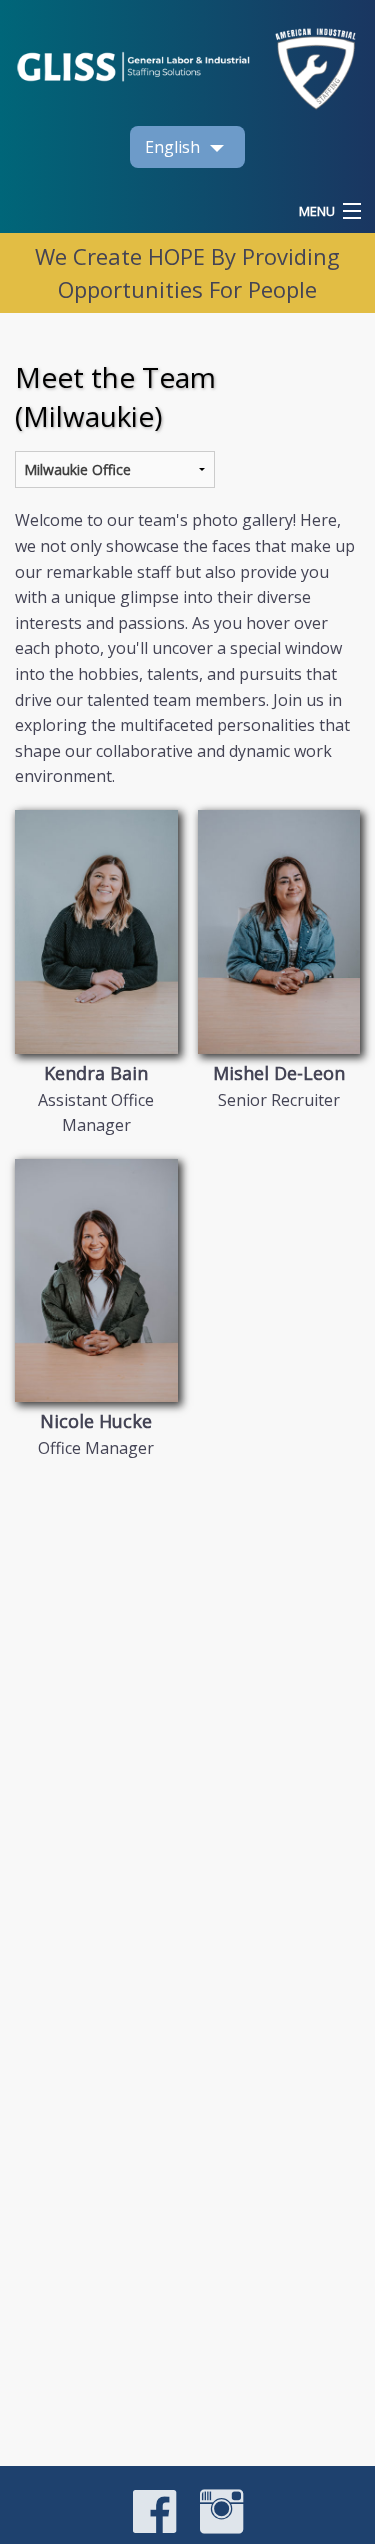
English (172, 147)
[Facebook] (154, 2528)
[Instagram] (211, 2528)
